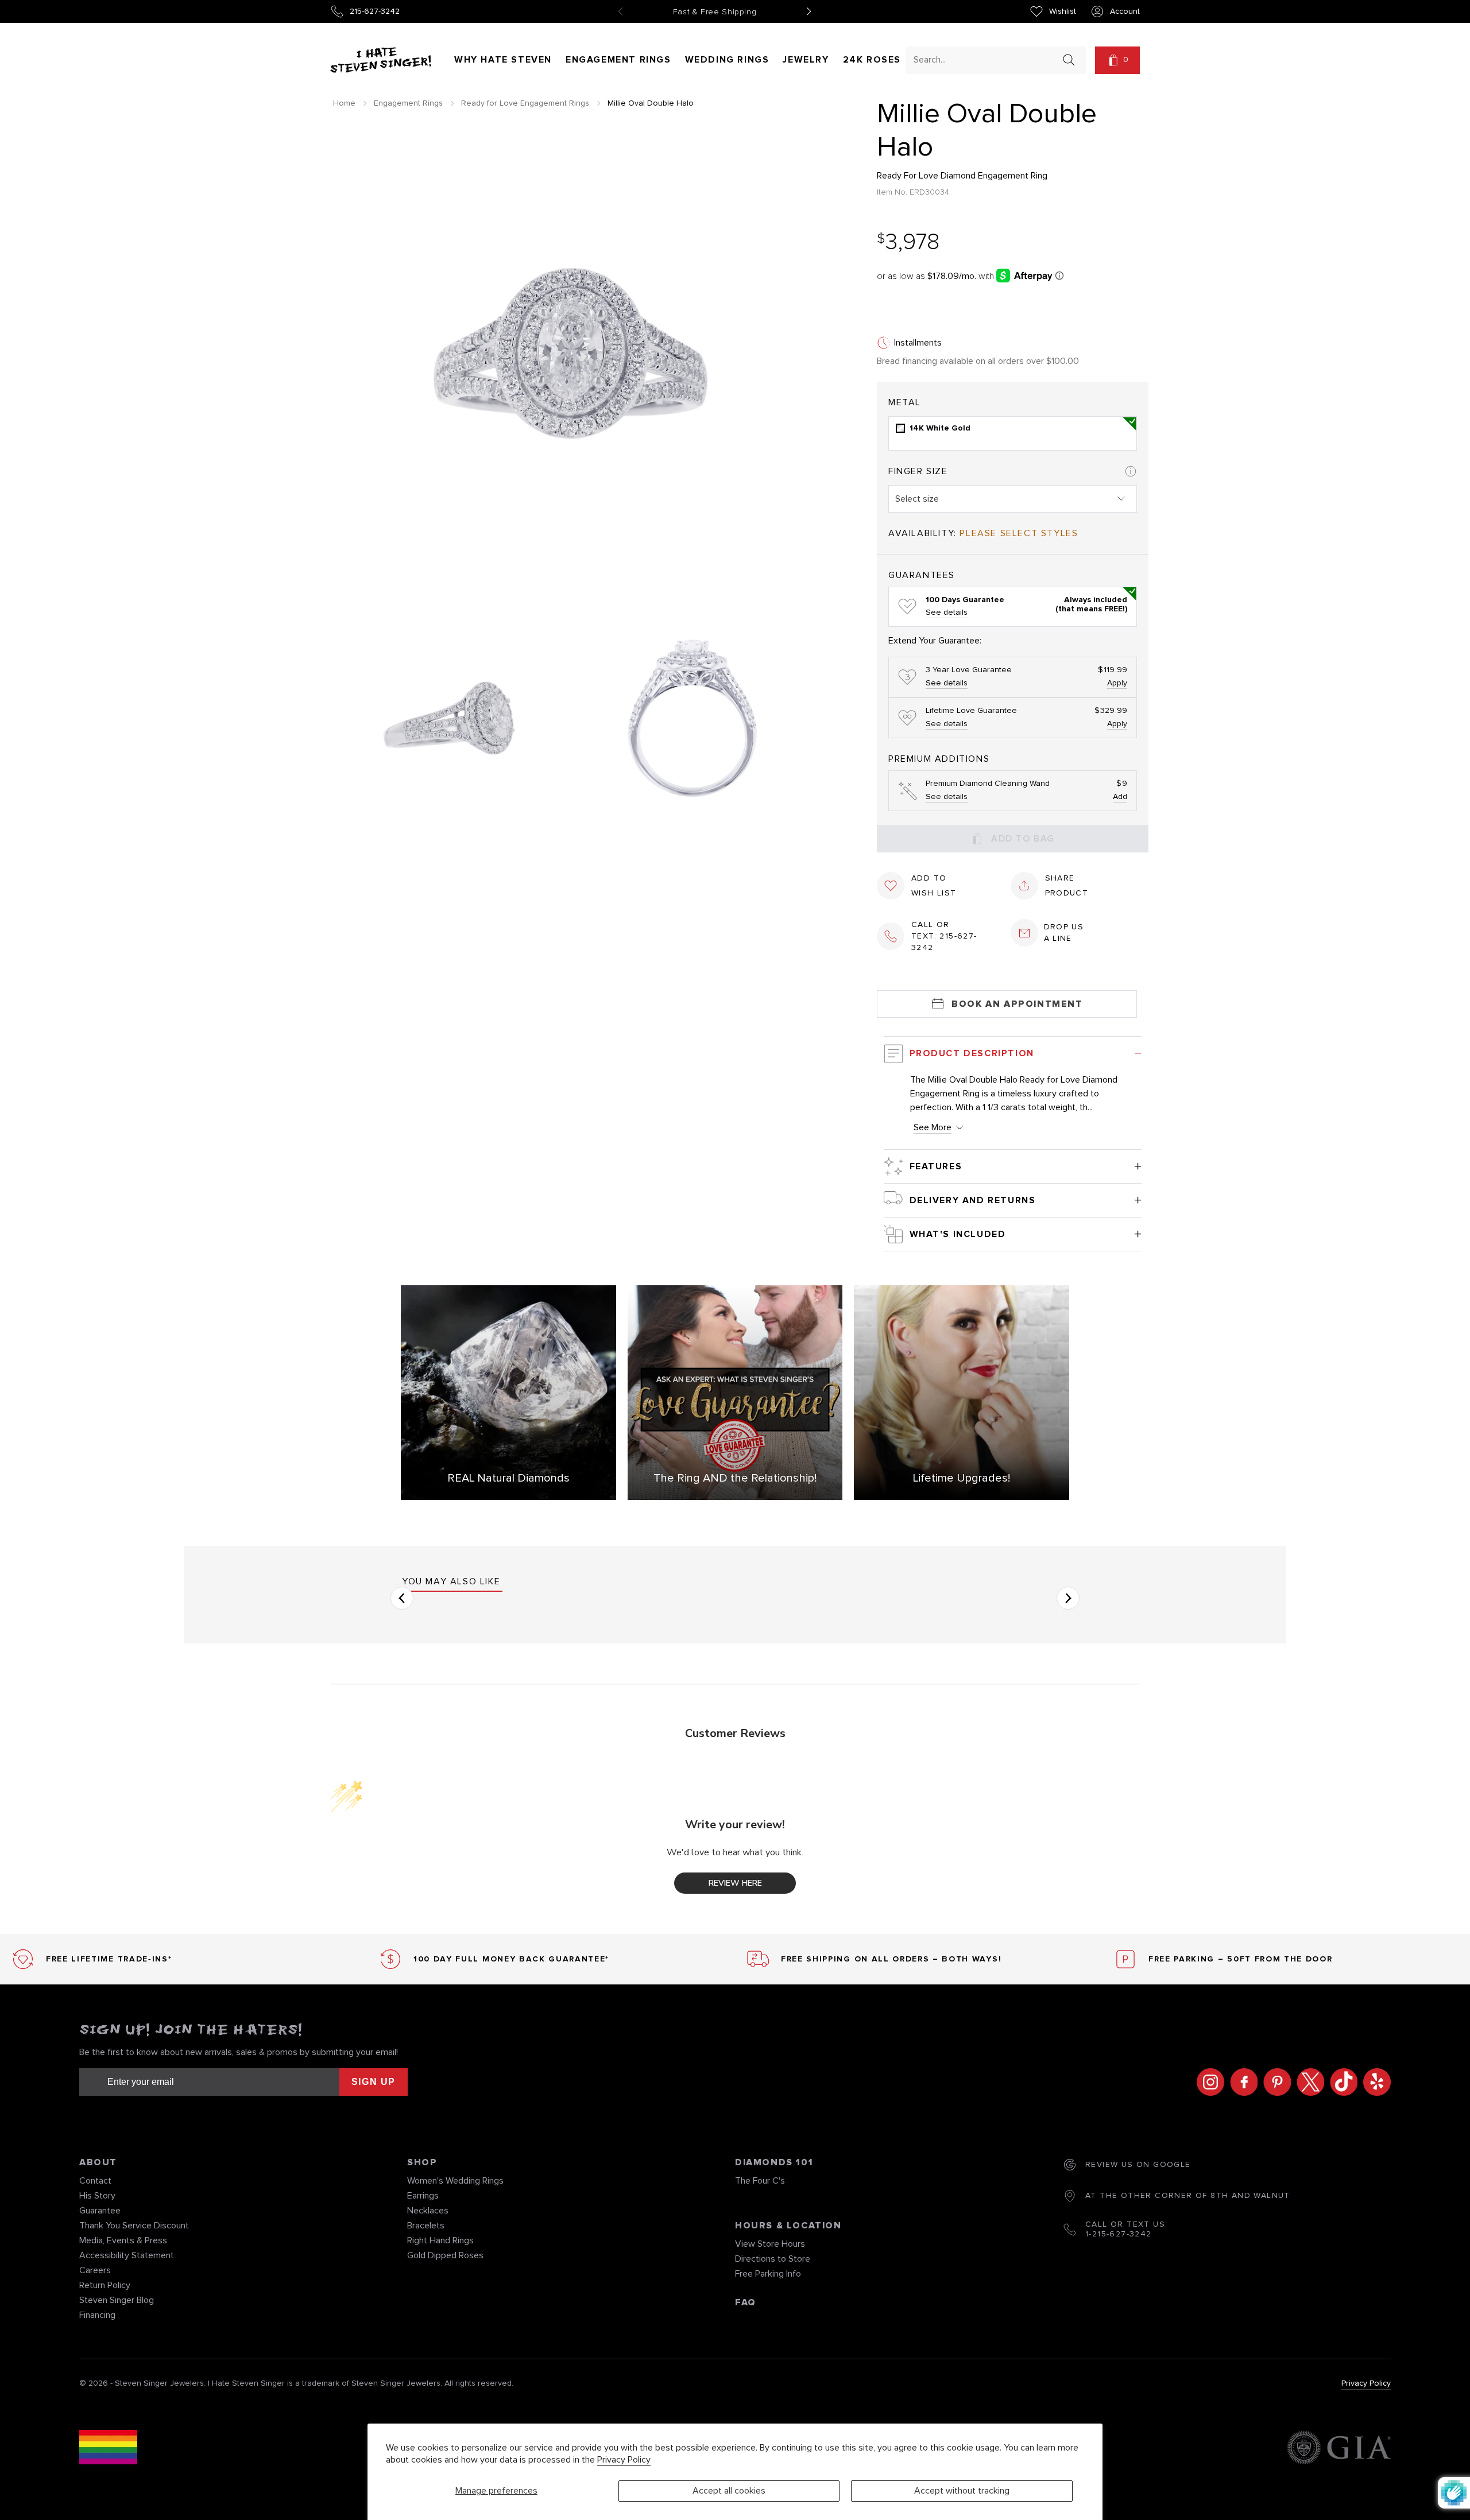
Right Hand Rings (440, 2240)
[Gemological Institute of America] (1339, 2449)
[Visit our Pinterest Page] (1274, 2082)
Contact (95, 2181)
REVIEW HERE (735, 1883)
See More (933, 1127)
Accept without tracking (962, 2491)
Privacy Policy (624, 2460)
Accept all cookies (729, 2491)
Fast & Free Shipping (715, 12)
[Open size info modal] (1131, 471)
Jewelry (806, 60)
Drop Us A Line (1064, 933)
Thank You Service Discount (134, 2226)
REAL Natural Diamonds (508, 1478)
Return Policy (105, 2285)
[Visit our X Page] (1307, 2082)
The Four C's (760, 2181)
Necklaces (428, 2211)
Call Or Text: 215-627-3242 (944, 936)
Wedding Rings (727, 60)
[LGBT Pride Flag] (108, 2449)
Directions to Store (773, 2259)
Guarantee (100, 2211)
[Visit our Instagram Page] (1208, 2082)
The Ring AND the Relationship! (735, 1478)
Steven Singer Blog (117, 2300)
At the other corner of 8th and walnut (1188, 2196)
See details (947, 612)
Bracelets (426, 2226)
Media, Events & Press (123, 2240)
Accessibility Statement (127, 2255)
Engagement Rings (618, 60)
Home (344, 103)
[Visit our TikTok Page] (1341, 2082)
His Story (97, 2196)
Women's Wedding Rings (455, 2181)
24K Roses (872, 60)
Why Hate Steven (503, 60)
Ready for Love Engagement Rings (525, 103)
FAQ (746, 2302)
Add (1120, 797)
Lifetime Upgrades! (962, 1478)
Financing (97, 2315)
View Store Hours (770, 2244)
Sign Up (374, 2082)
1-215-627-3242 (1119, 2234)
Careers (95, 2270)
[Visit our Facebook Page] (1241, 2082)
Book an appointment (1017, 1004)
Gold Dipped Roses (445, 2255)
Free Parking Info (768, 2274)
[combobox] (985, 59)
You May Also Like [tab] (451, 1581)
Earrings (423, 2196)
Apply (1117, 683)
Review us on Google (1138, 2165)
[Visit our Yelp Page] (1374, 2082)
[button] (1117, 60)
